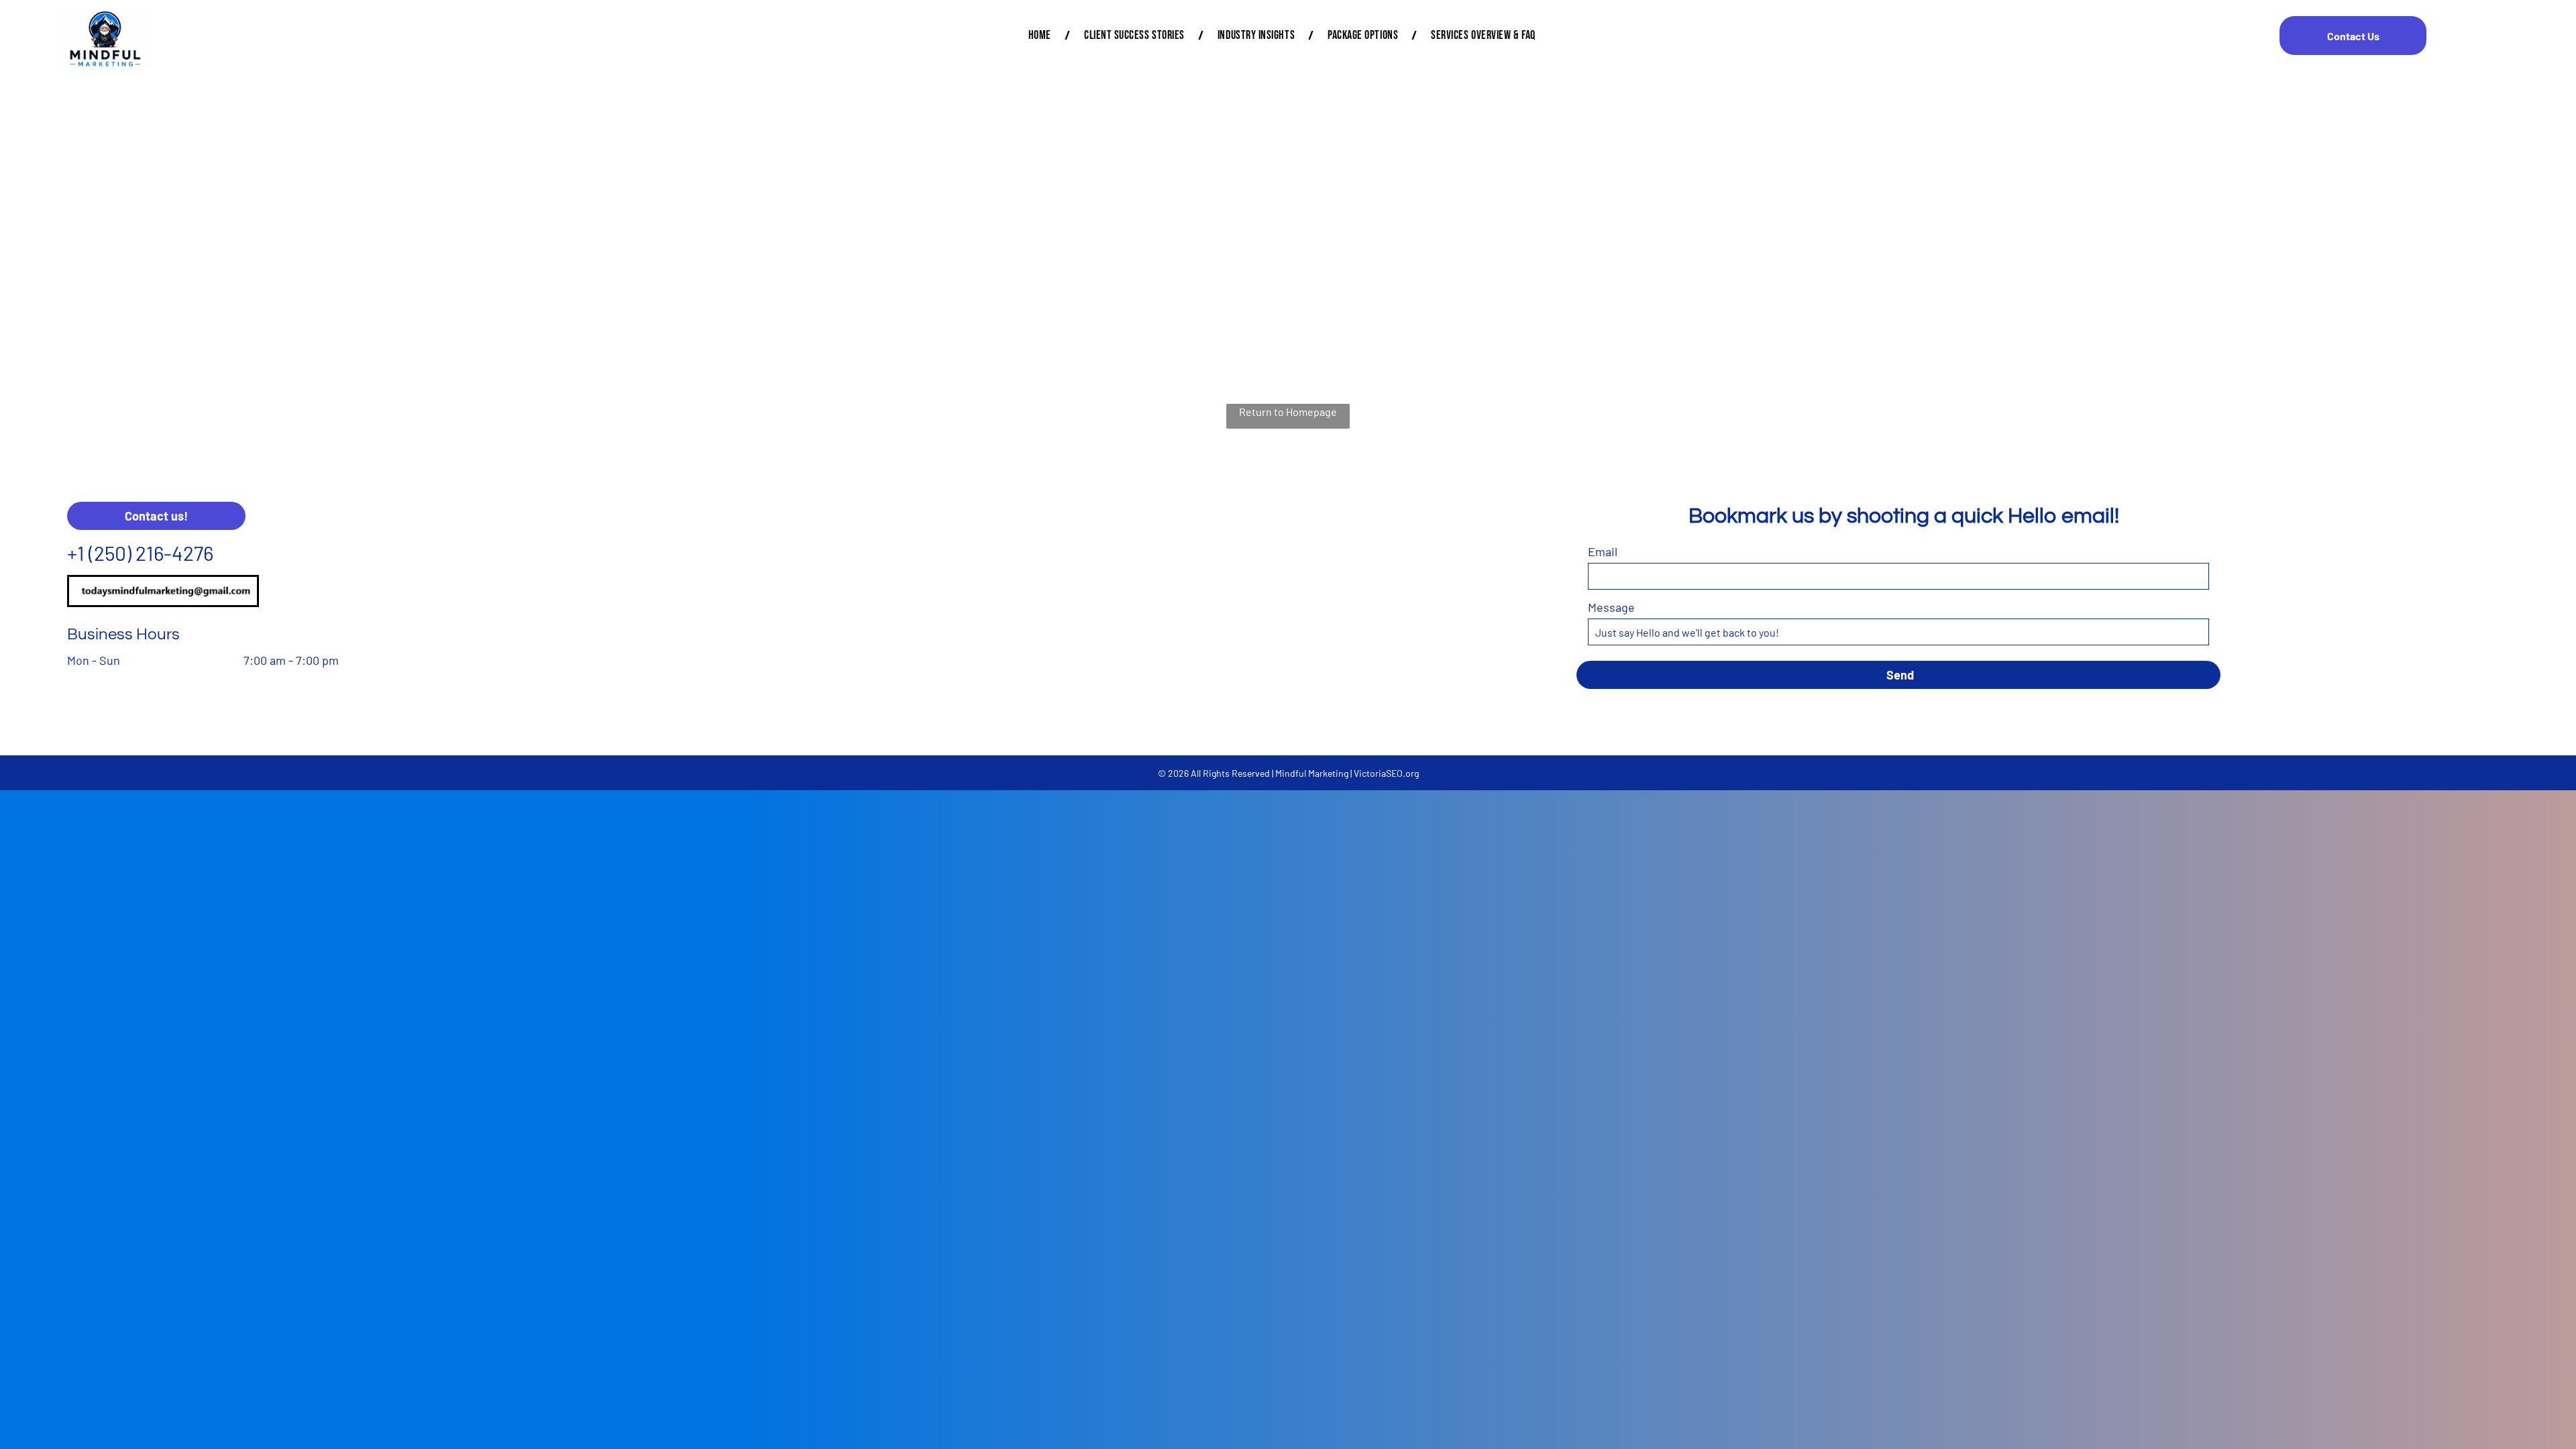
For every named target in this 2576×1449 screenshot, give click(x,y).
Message (1611, 607)
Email (1603, 551)
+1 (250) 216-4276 (140, 553)
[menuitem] (1043, 35)
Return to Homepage (1288, 412)
